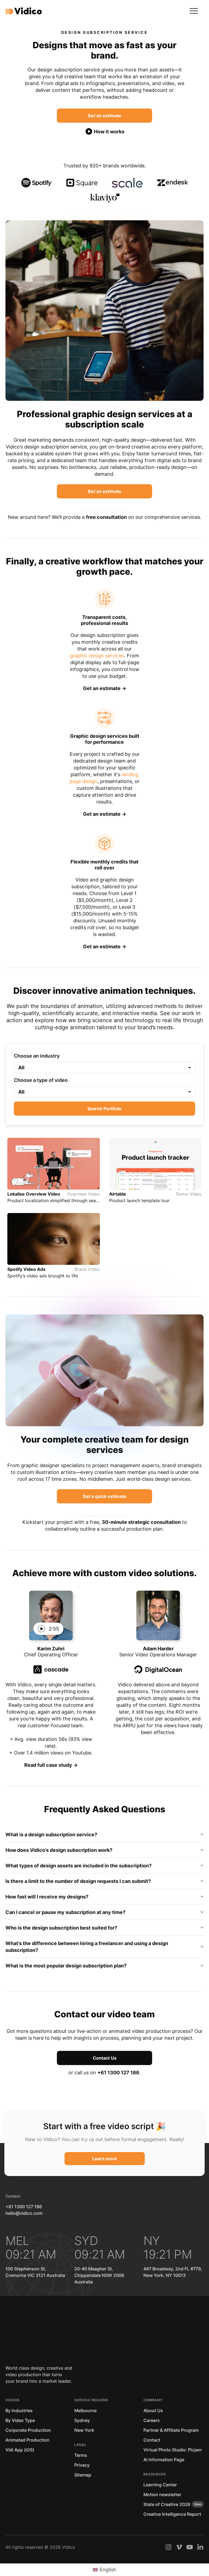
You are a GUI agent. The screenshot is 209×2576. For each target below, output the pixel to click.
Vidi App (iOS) (20, 2450)
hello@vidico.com (24, 2213)
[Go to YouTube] (190, 2547)
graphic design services (97, 656)
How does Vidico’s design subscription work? (59, 1850)
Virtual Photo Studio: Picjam (173, 2450)
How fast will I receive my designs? (47, 1897)
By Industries (19, 2411)
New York (84, 2430)
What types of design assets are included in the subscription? (79, 1866)
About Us (153, 2411)
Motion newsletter (162, 2494)
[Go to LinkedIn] (200, 2547)
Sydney (82, 2420)
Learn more (105, 2159)
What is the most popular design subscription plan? (66, 1966)
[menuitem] (104, 2570)
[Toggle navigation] (194, 11)
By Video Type (20, 2420)
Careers (152, 2420)
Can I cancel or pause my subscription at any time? (65, 1912)
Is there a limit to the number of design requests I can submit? (78, 1881)
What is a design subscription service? (51, 1835)
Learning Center (160, 2485)
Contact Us (105, 2058)
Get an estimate (104, 116)
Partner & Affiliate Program (171, 2430)
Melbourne (85, 2411)
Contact (152, 2440)
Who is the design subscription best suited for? (61, 1928)
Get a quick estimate (104, 1496)
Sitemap (83, 2475)
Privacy (82, 2465)
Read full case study (49, 1765)
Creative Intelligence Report (172, 2514)
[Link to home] (24, 11)
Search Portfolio (104, 1109)
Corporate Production (28, 2430)
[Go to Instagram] (168, 2547)
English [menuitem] (108, 2570)
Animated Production (27, 2440)
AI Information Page (164, 2460)
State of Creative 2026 (167, 2504)
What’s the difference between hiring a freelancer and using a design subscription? (87, 1947)
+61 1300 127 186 (118, 2073)
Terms (81, 2455)
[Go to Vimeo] (179, 2547)
